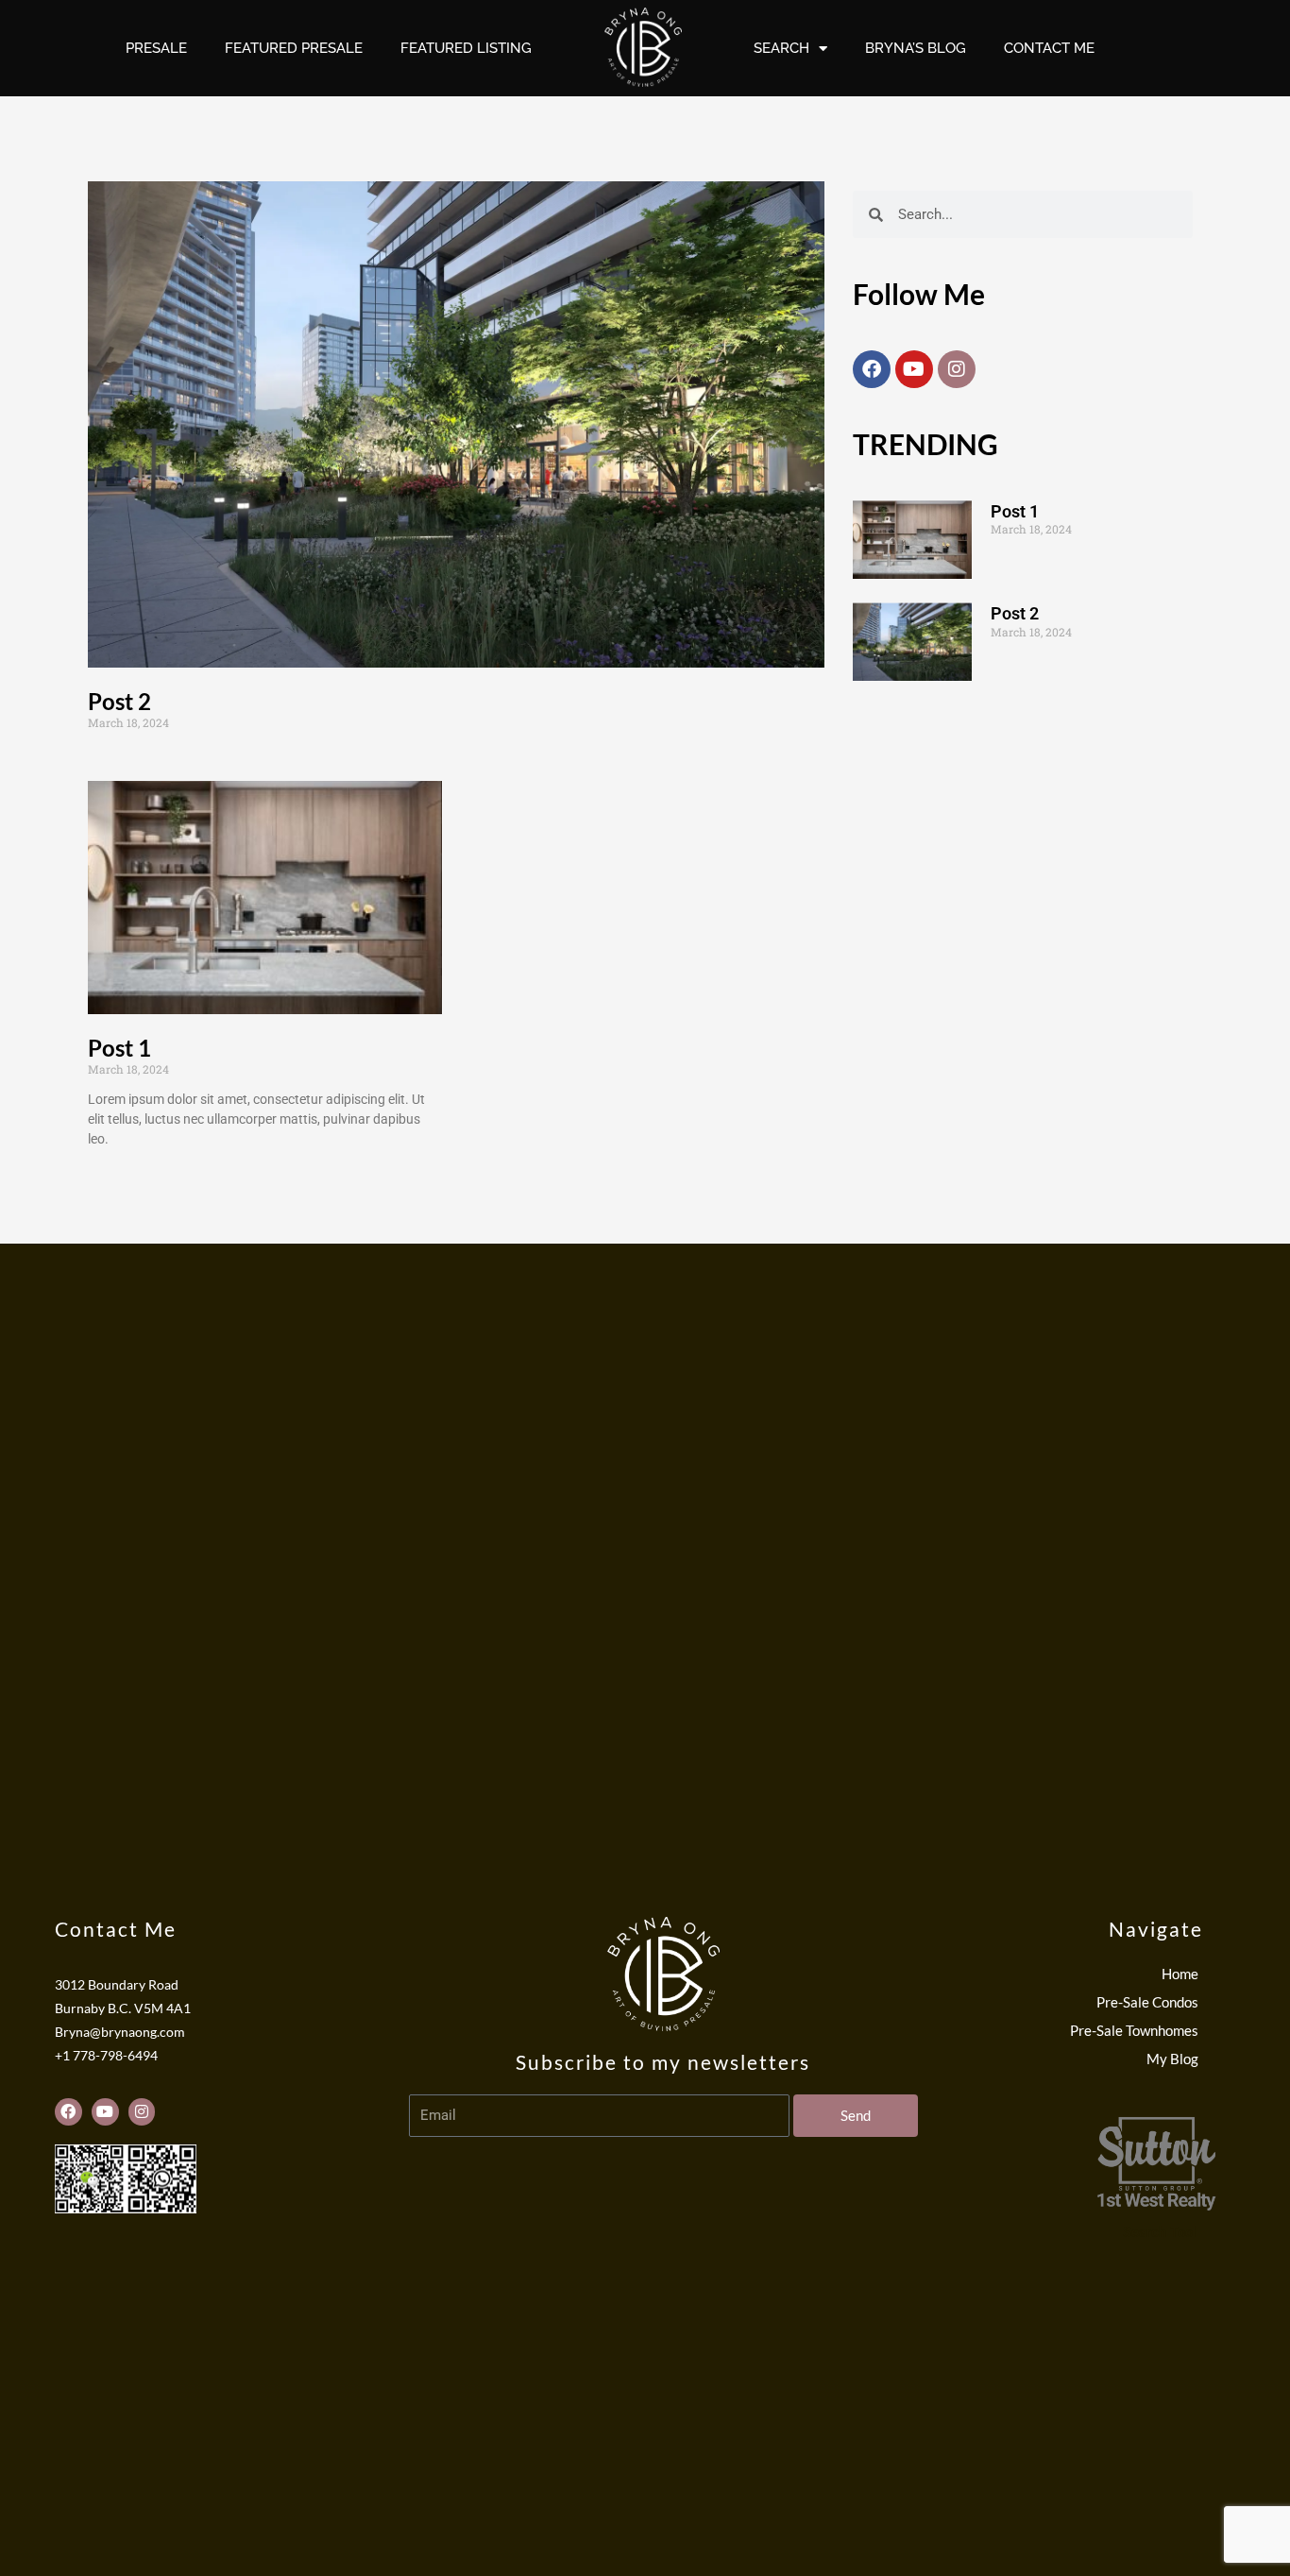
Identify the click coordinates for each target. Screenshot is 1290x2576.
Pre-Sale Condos (1147, 2002)
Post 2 (119, 701)
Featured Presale (294, 48)
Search (781, 48)
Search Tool (1160, 2232)
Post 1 (119, 1048)
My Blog (1172, 2059)
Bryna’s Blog (916, 48)
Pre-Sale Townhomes (1134, 2030)
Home (1180, 1974)
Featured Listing (466, 48)
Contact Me (1049, 48)
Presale (156, 48)
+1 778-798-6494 (106, 2056)
